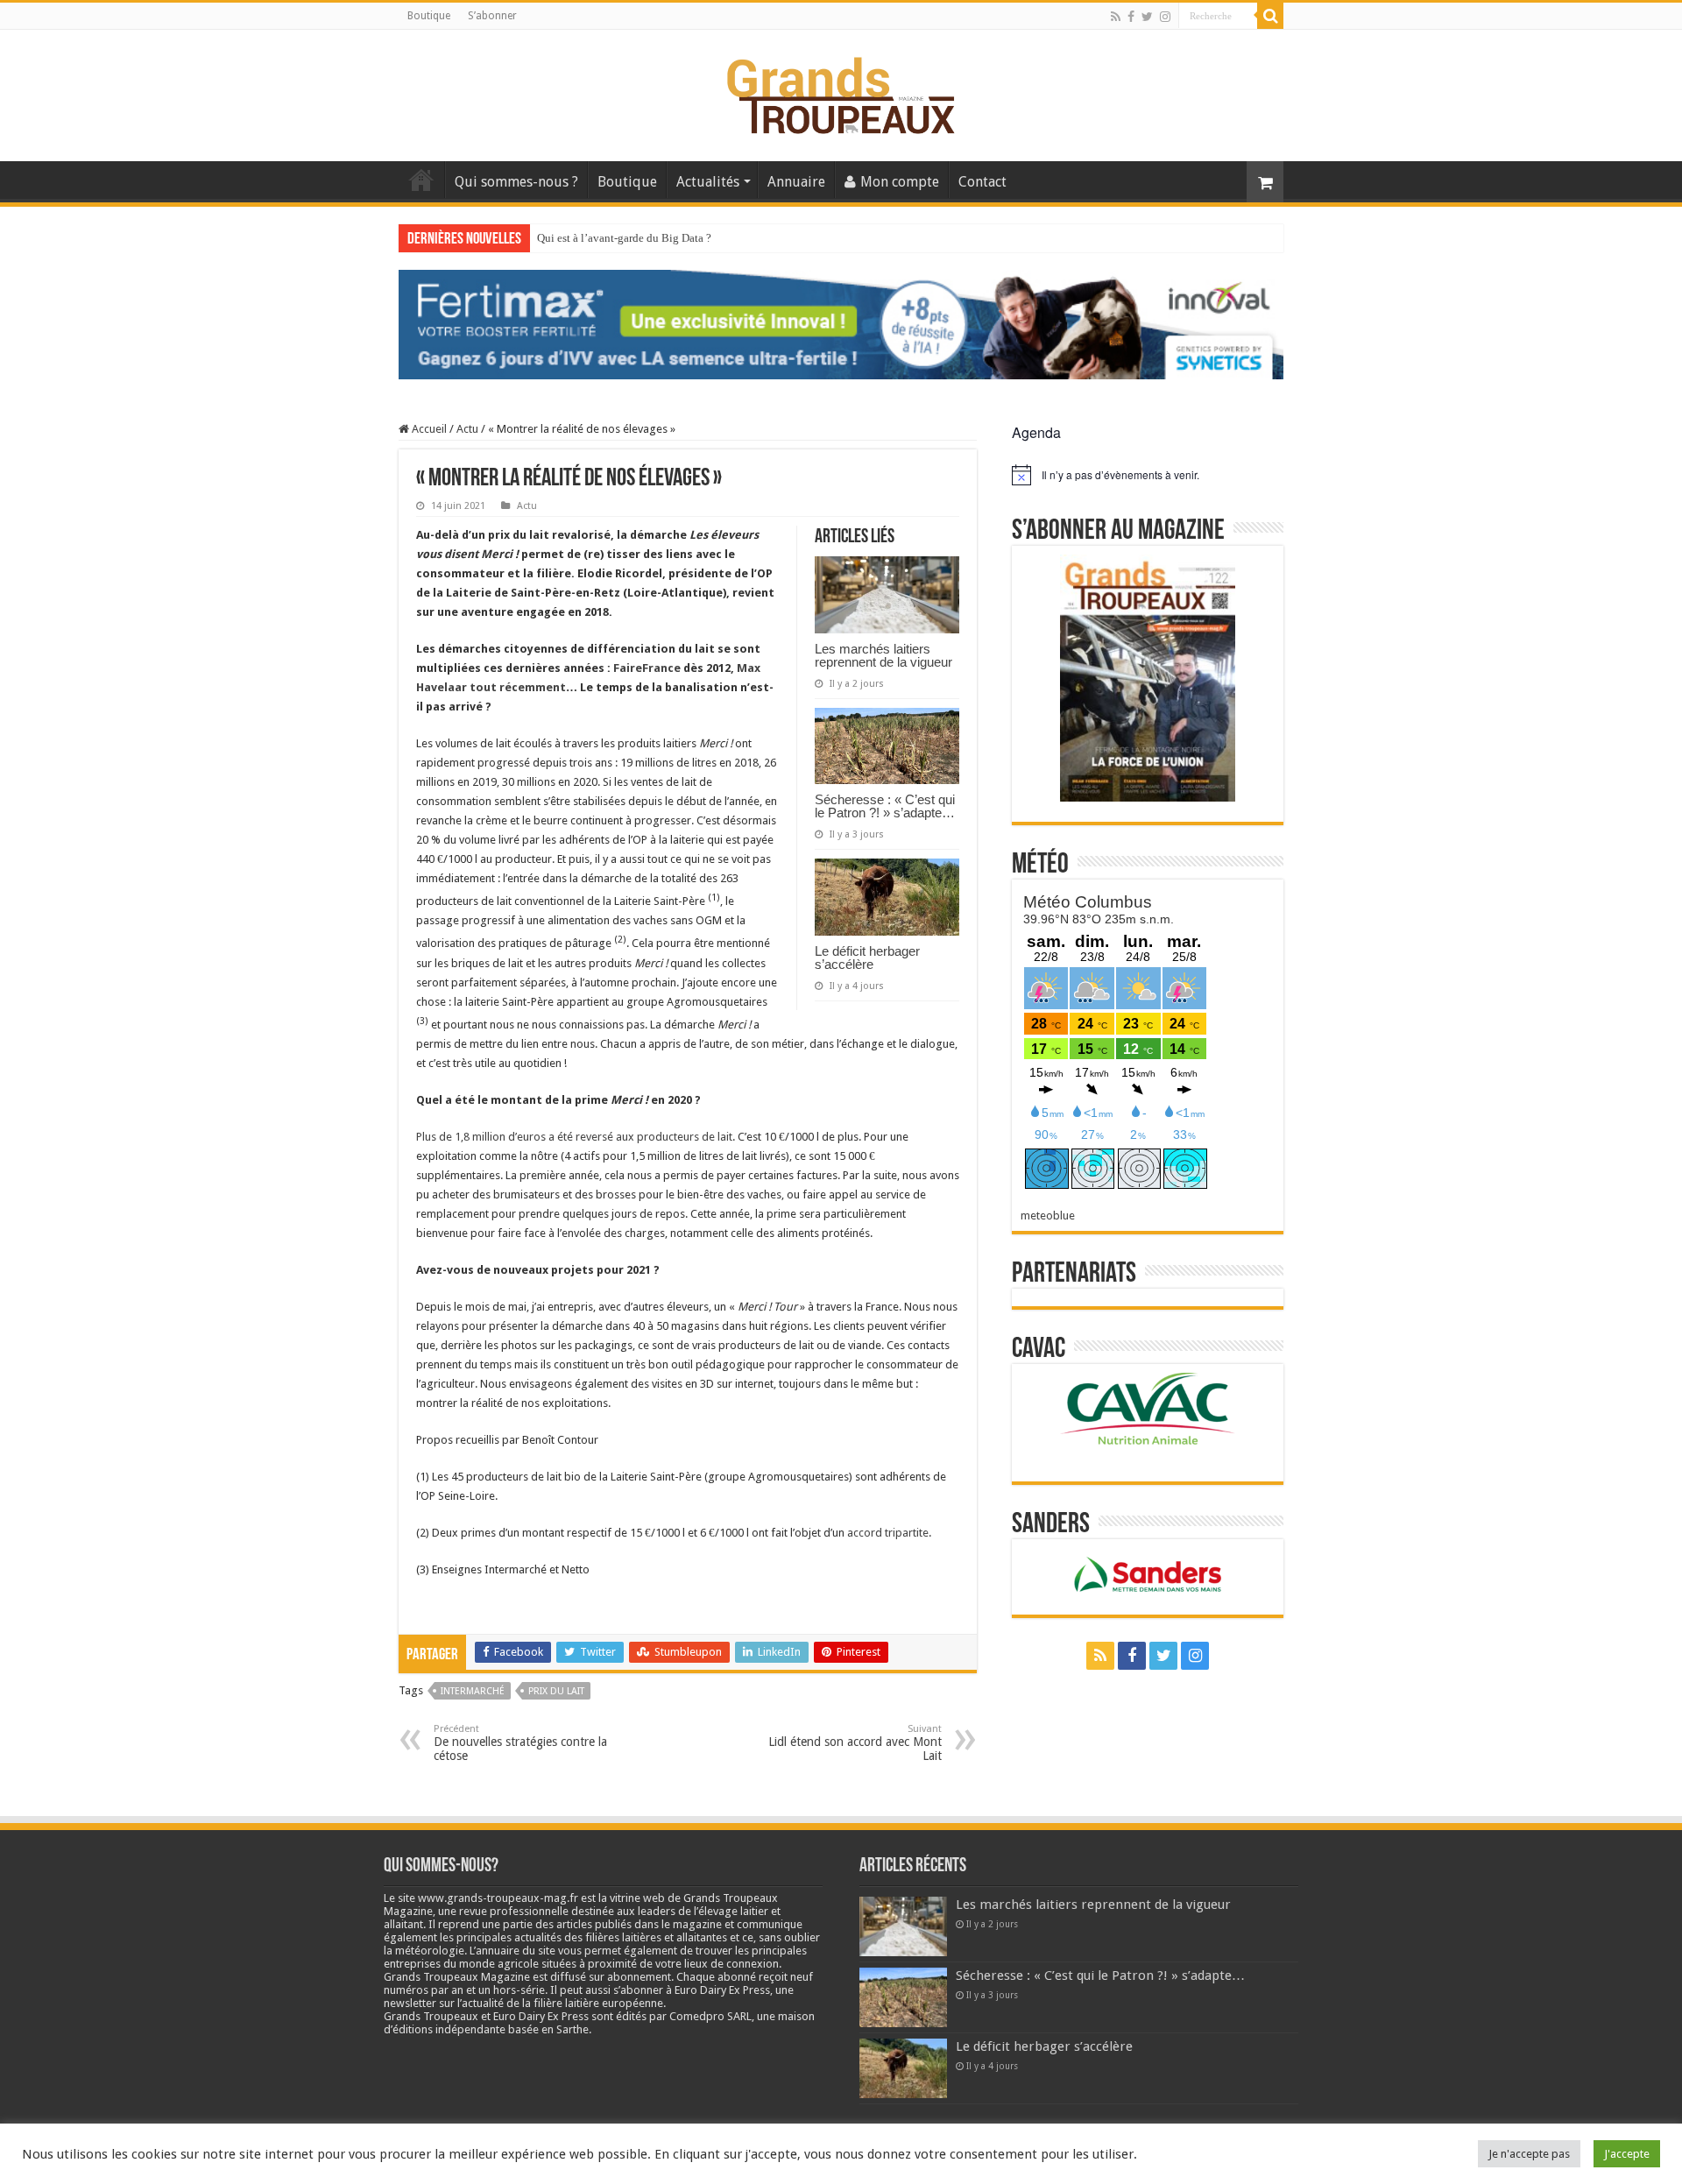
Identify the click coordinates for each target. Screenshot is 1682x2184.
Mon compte (900, 182)
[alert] (1148, 475)
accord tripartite (888, 1533)
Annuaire (796, 182)
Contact (982, 182)
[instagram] (1165, 17)
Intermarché (473, 1691)
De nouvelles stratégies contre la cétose (520, 1743)
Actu (467, 429)
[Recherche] (1270, 16)
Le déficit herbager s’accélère (867, 958)
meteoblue (1048, 1216)
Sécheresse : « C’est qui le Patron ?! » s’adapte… (885, 806)
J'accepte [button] (1627, 2154)
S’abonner (492, 16)
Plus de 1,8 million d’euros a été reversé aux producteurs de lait (574, 1137)
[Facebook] (1131, 17)
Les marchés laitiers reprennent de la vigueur (883, 655)
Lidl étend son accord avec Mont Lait (855, 1743)
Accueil (421, 180)
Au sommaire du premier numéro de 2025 (635, 238)
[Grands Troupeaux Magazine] (841, 92)
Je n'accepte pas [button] (1529, 2154)
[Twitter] (1147, 17)
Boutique (429, 16)
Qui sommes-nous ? (516, 182)
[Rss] (1116, 17)
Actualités (708, 182)
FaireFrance (647, 668)
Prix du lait (556, 1691)
